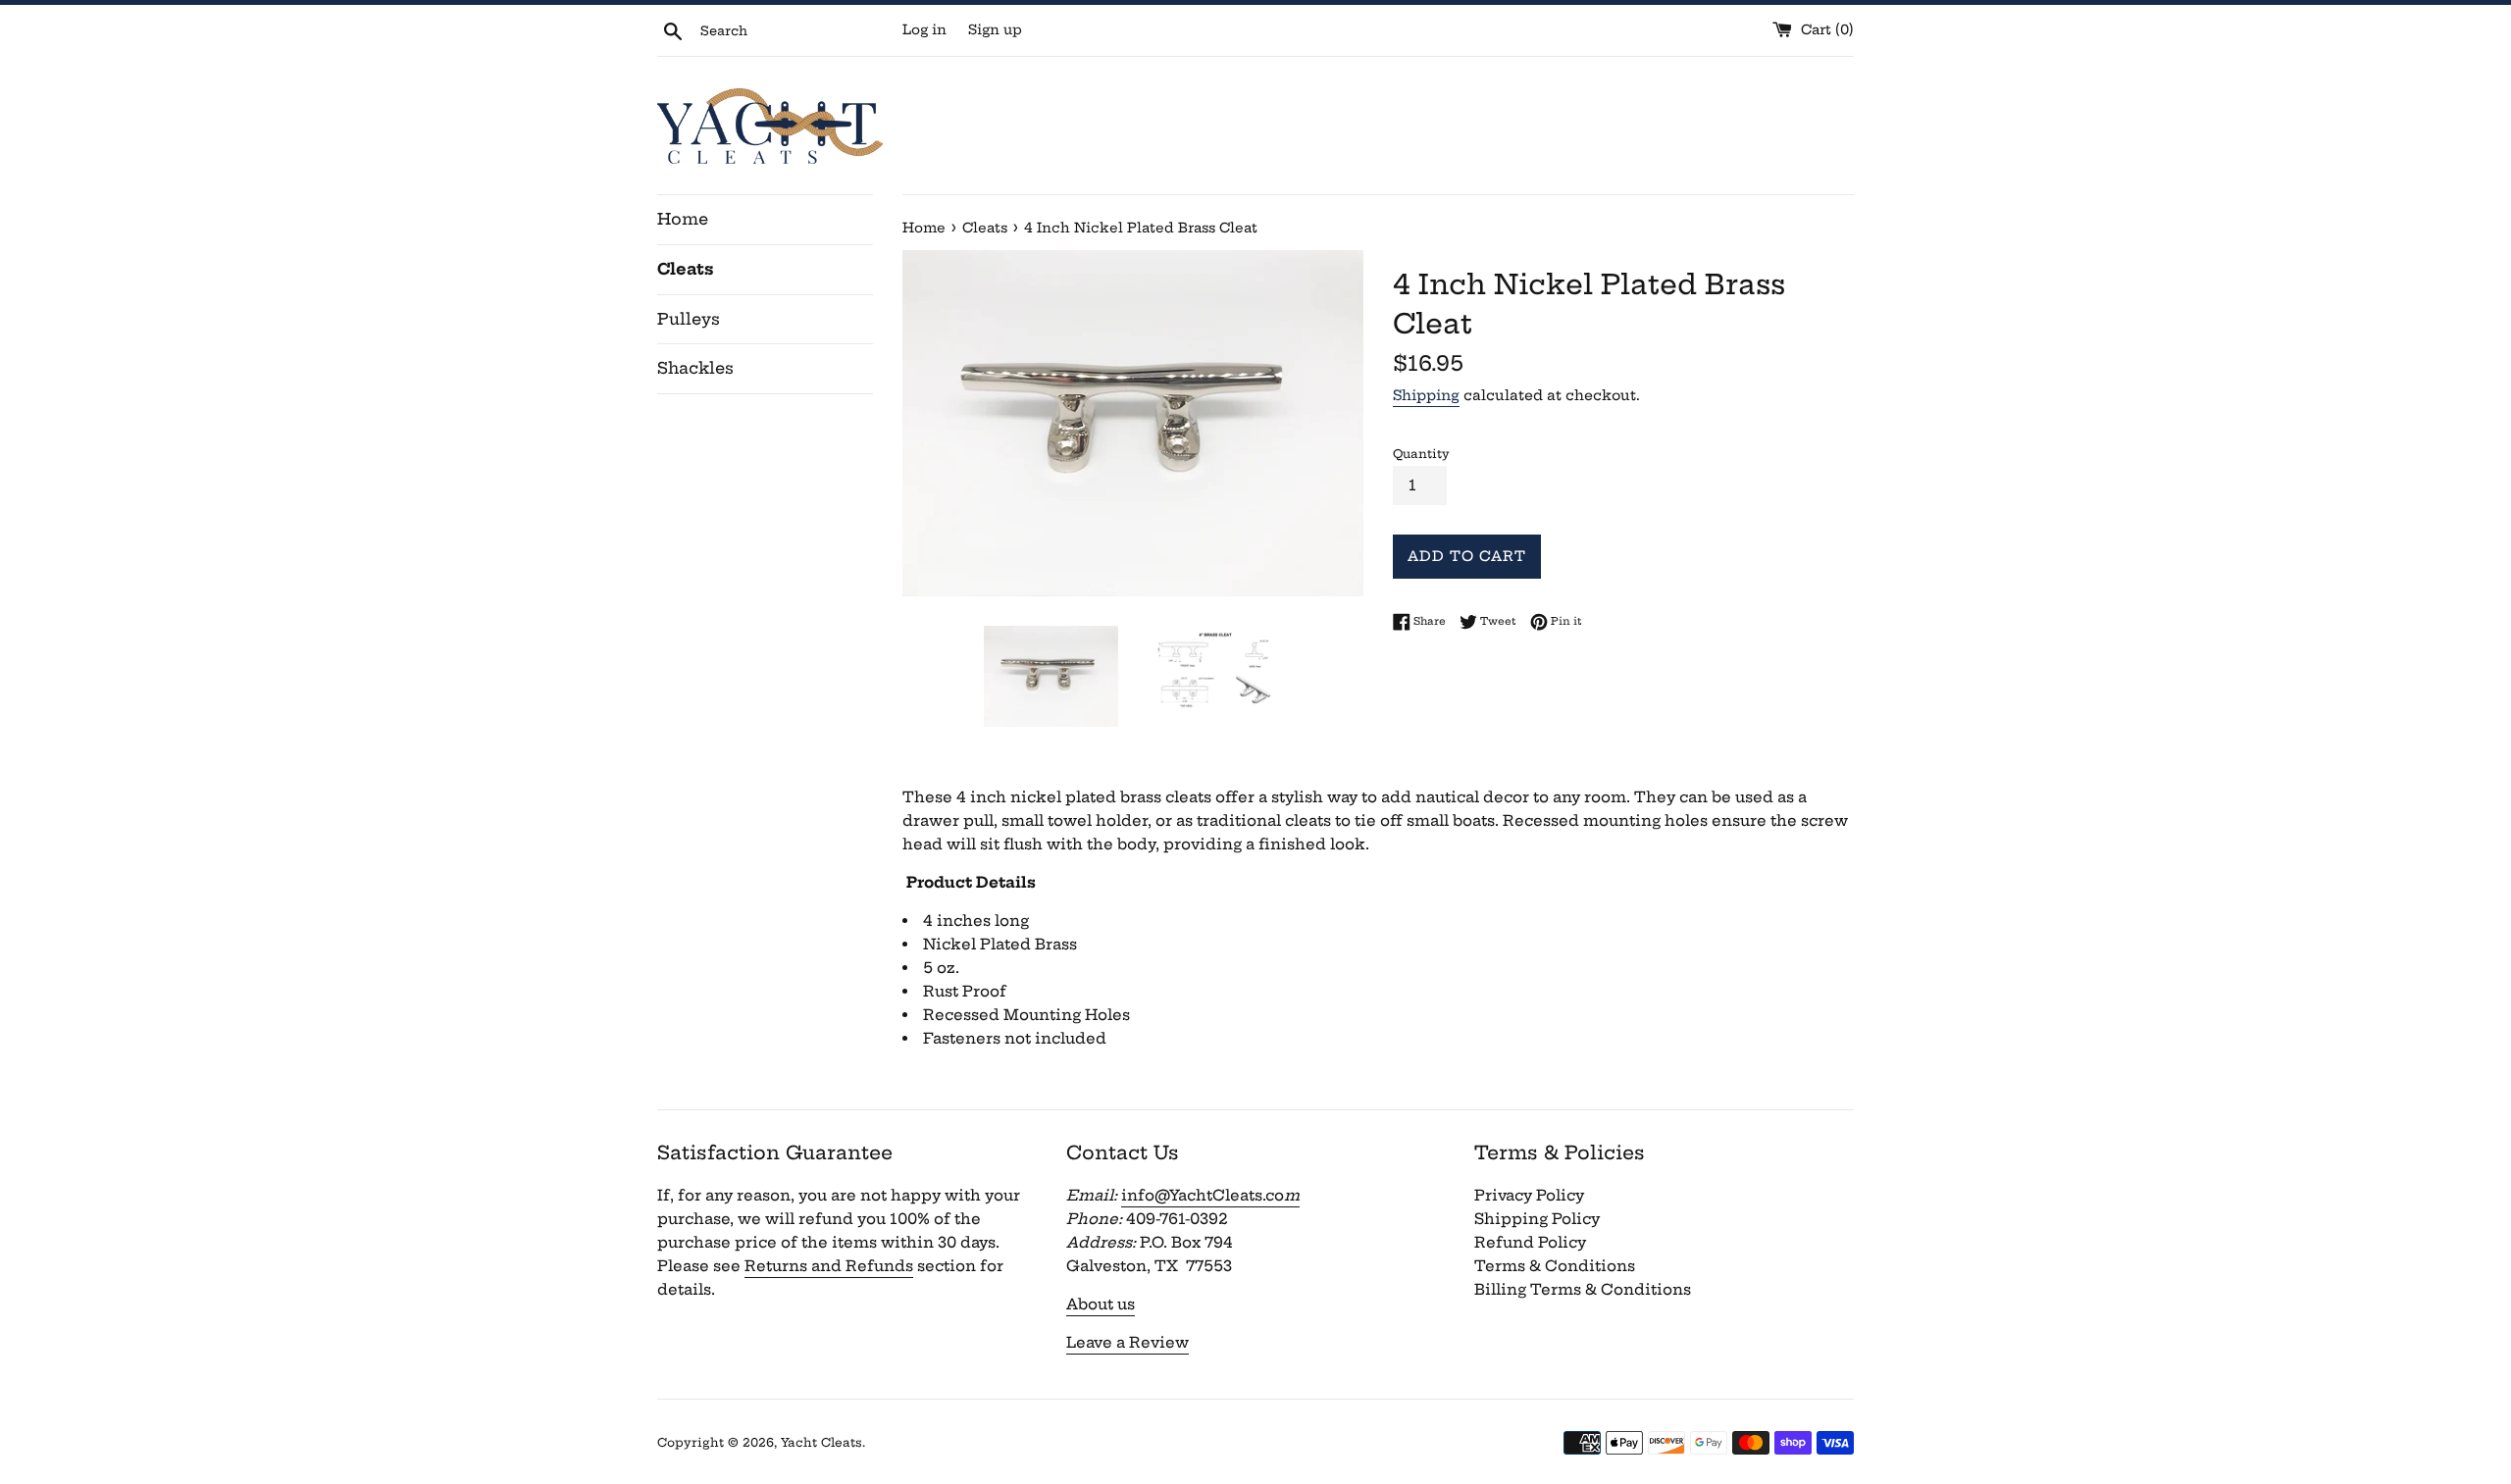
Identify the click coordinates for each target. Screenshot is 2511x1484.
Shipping (1426, 395)
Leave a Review (1127, 1342)
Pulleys (689, 319)
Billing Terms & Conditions (1583, 1289)
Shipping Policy (1537, 1219)
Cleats (686, 269)
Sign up (995, 30)
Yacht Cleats (821, 1442)
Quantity (1421, 454)
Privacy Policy (1529, 1195)
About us (1101, 1304)
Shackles (695, 368)
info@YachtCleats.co (1210, 1195)
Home (683, 219)
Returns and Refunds (829, 1266)
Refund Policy (1530, 1242)
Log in (924, 30)
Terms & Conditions (1555, 1266)
